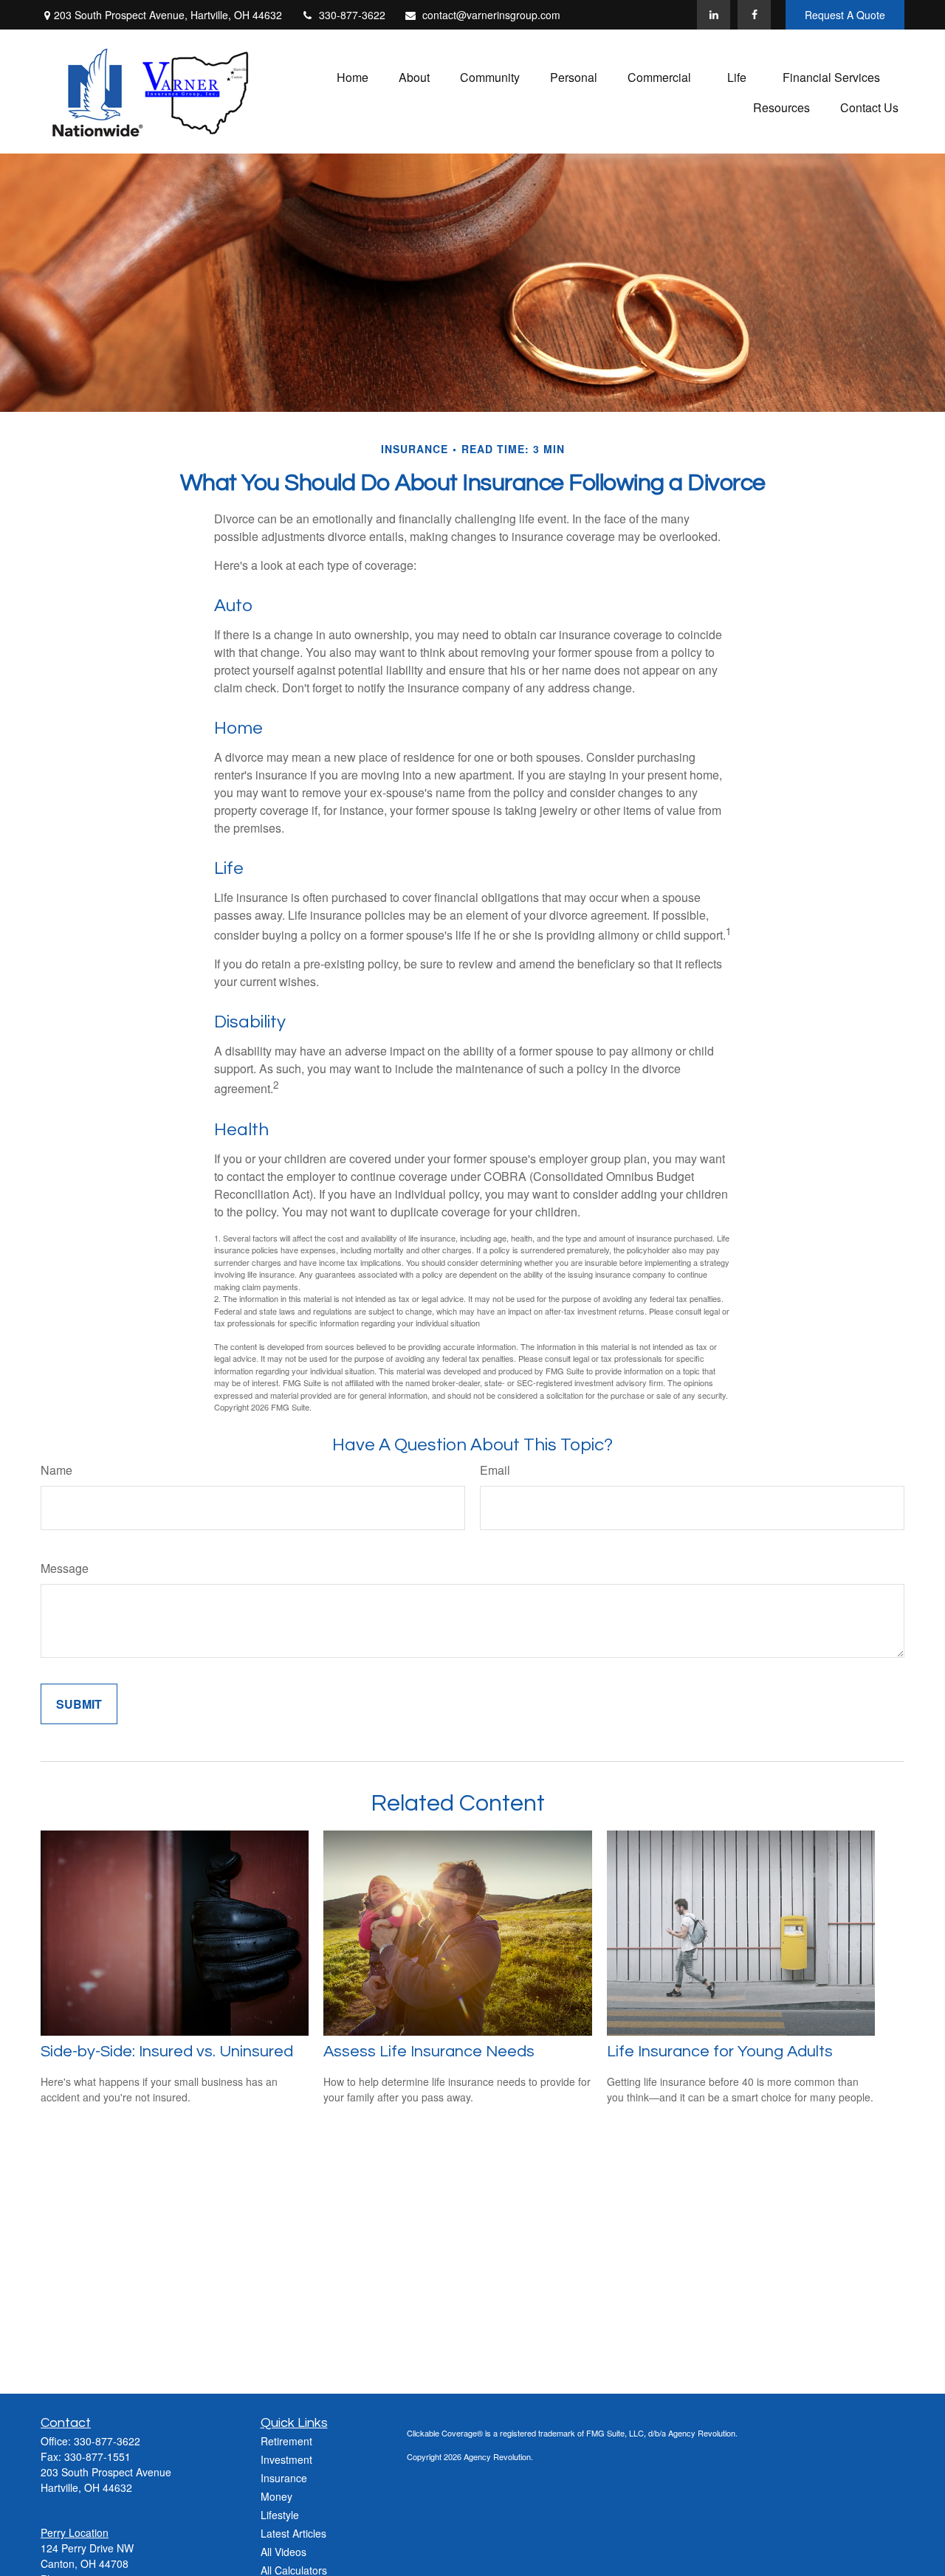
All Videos (283, 2552)
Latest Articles (293, 2533)
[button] (353, 76)
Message (65, 1568)
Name (56, 1470)
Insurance (284, 2478)
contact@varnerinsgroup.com (491, 15)
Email (495, 1470)
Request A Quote (845, 15)
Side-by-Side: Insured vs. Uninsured (167, 2052)
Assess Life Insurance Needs (429, 2052)
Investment (286, 2459)
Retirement (286, 2441)
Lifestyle (280, 2515)
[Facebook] (754, 15)
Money (276, 2496)
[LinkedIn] (714, 15)
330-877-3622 (352, 15)
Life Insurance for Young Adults (720, 2052)
